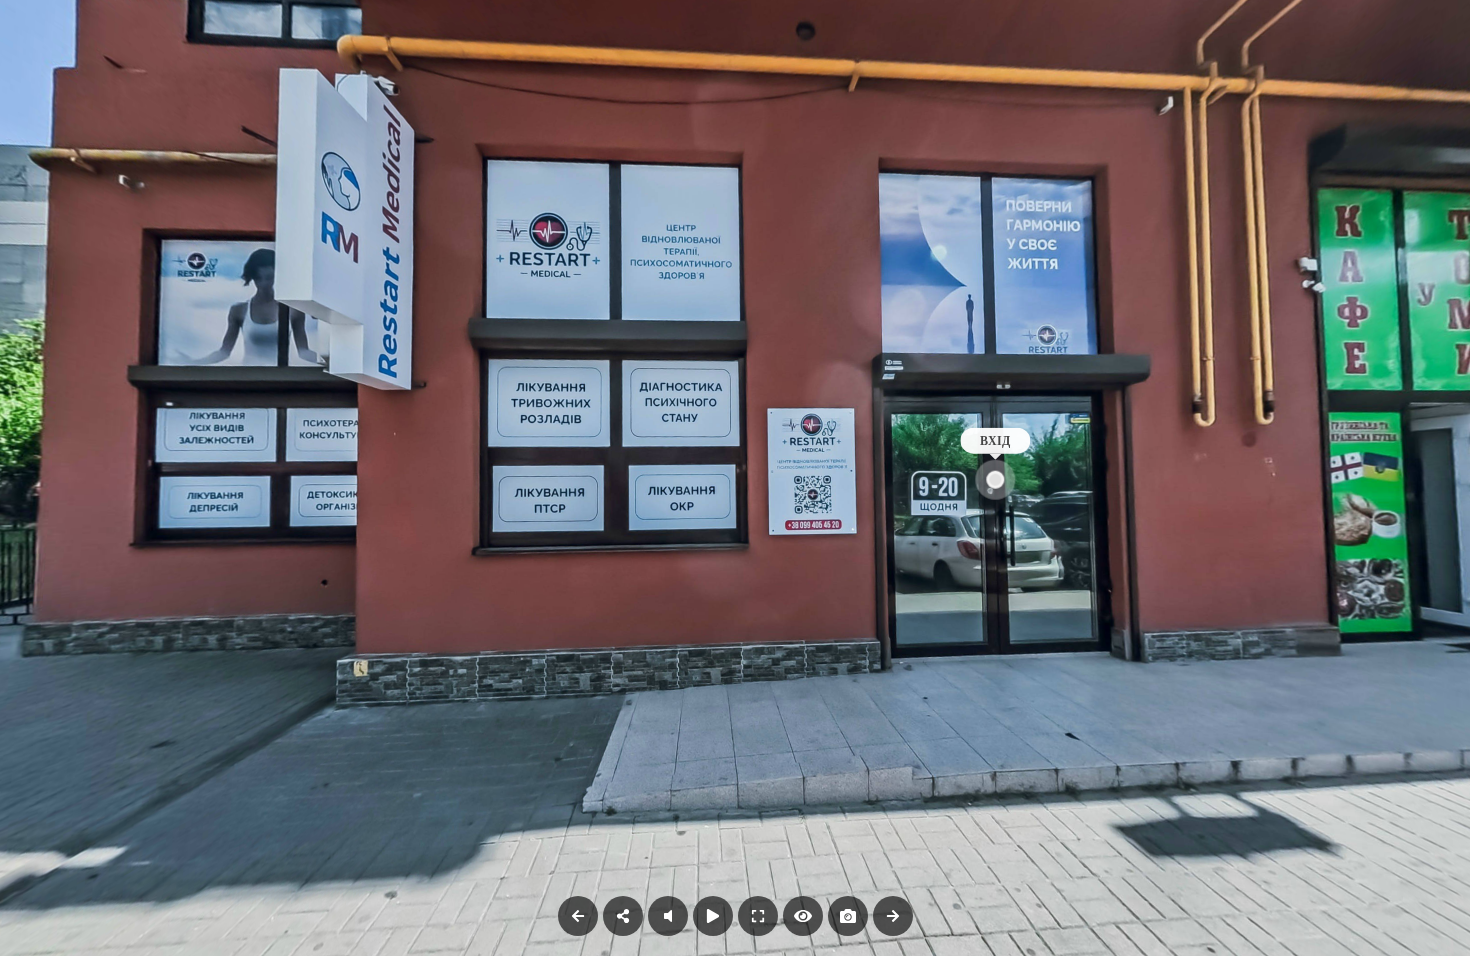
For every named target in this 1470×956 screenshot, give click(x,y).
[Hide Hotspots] (803, 916)
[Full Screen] (758, 916)
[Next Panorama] (893, 916)
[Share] (623, 916)
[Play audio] (668, 916)
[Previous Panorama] (578, 916)
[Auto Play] (713, 916)
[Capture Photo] (848, 916)
